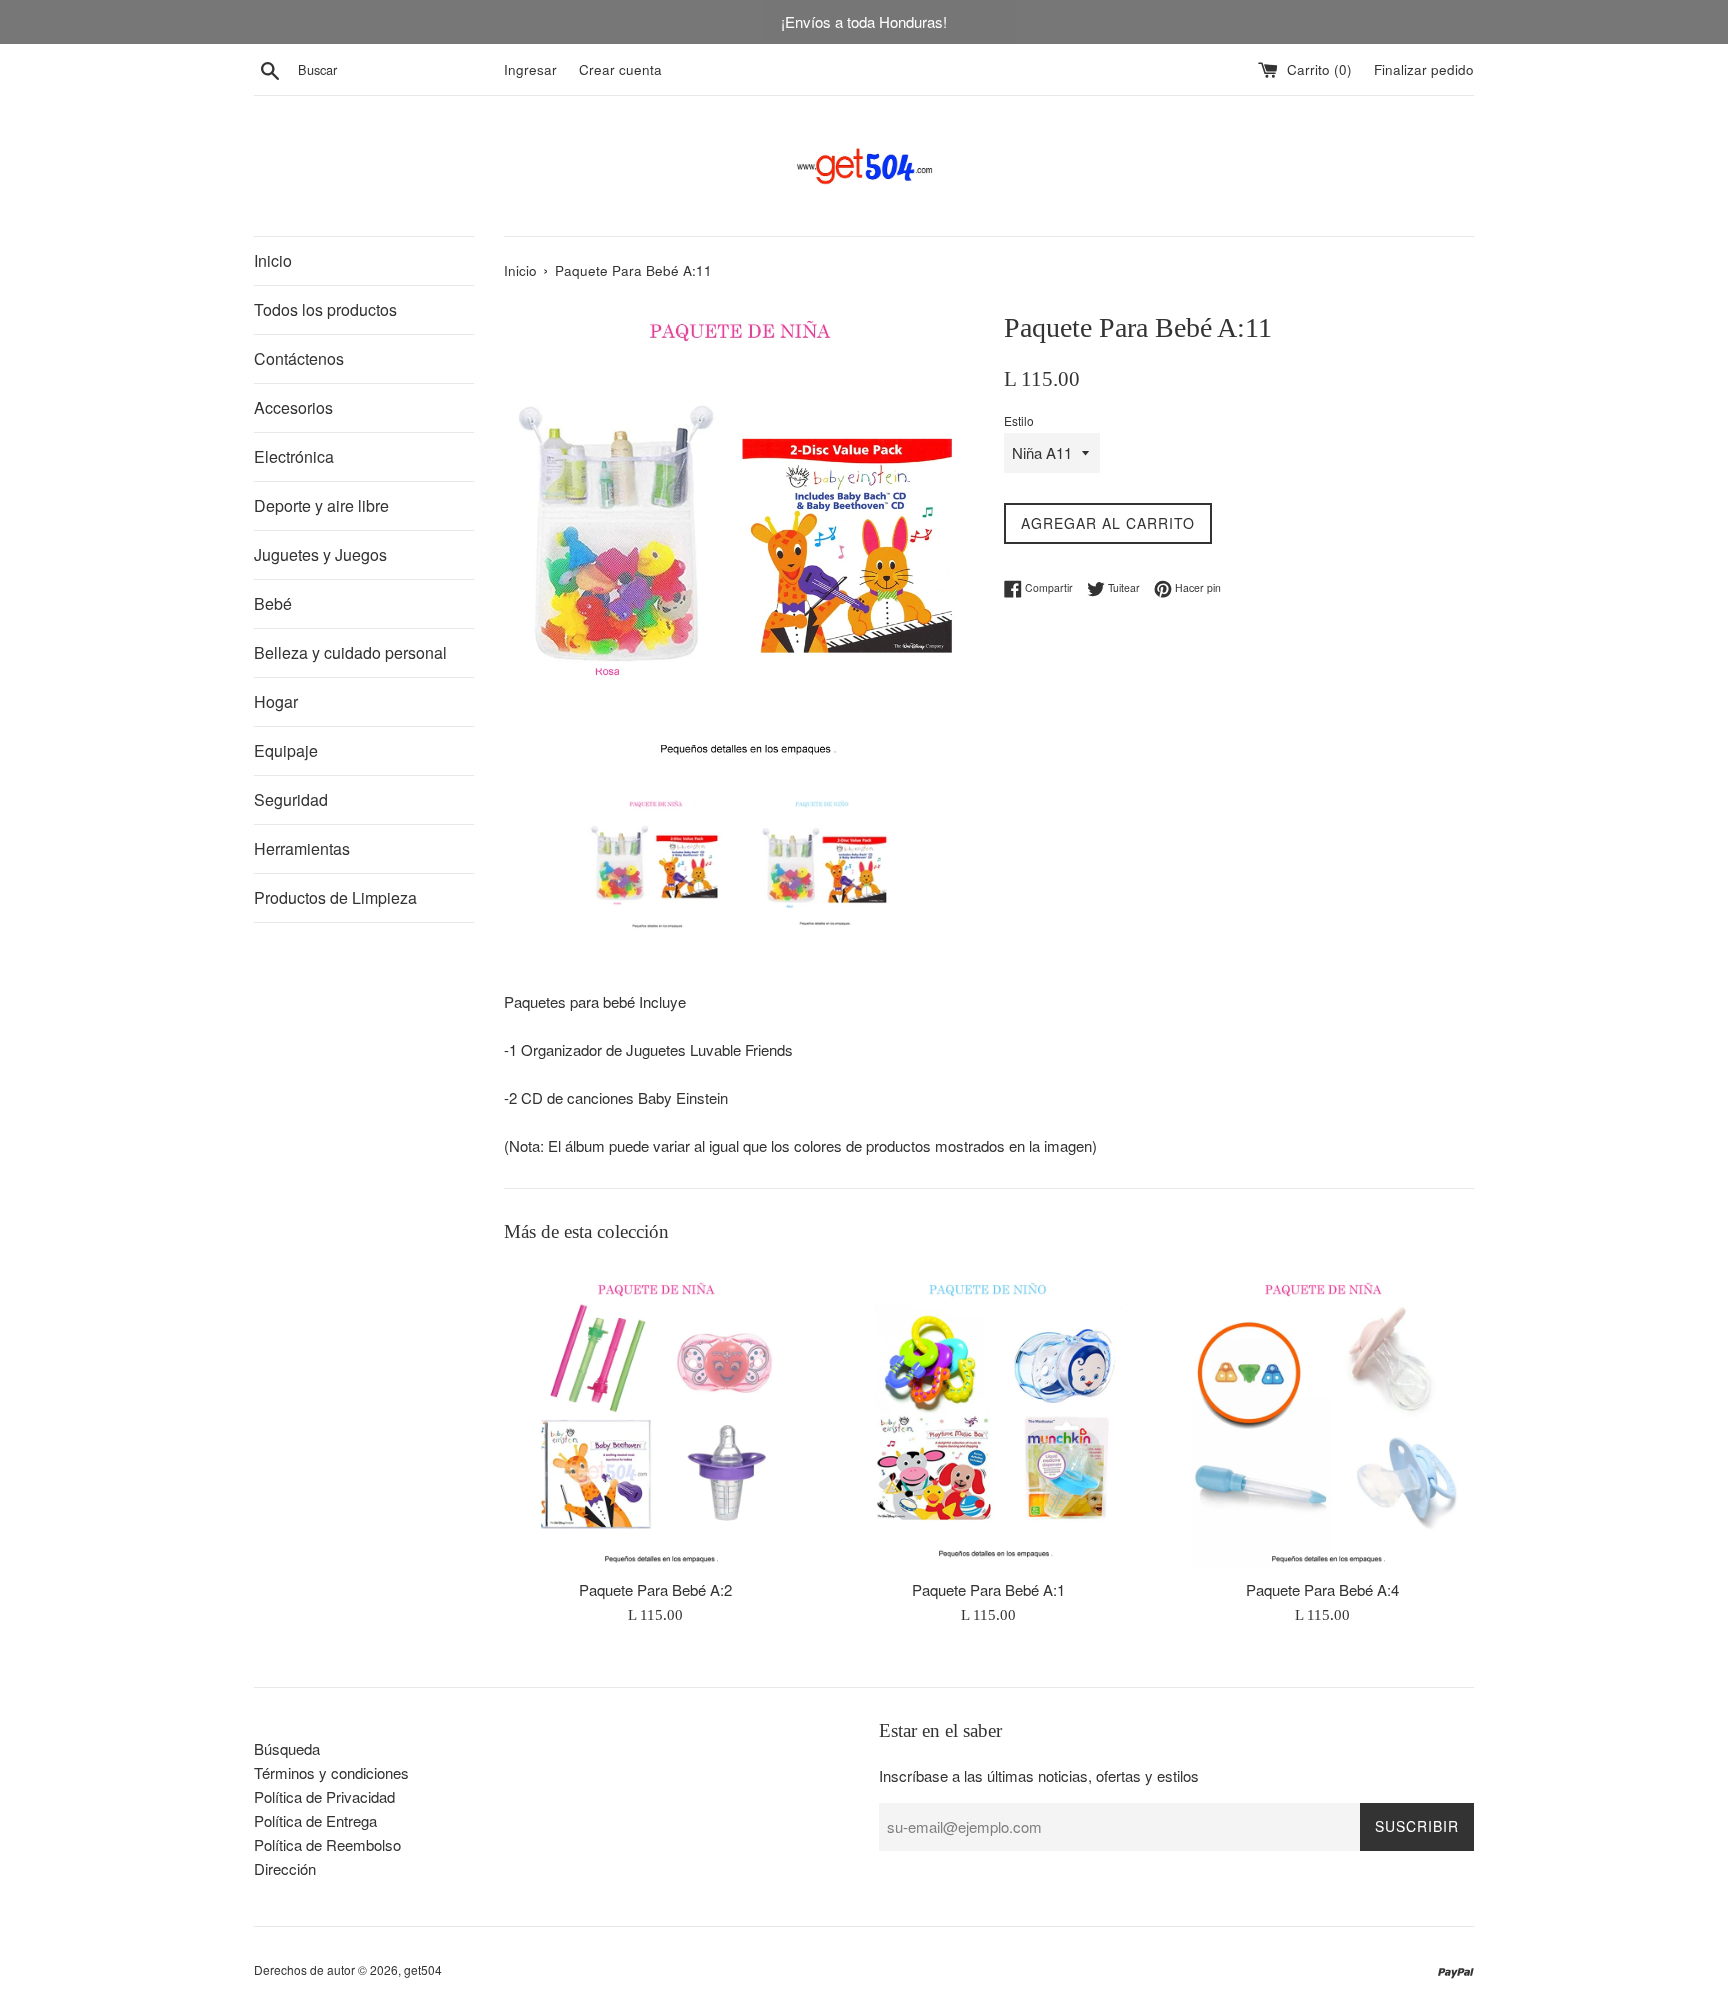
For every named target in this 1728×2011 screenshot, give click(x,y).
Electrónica (294, 456)
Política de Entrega (315, 1820)
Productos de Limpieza (335, 897)
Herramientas (302, 848)
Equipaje (286, 750)
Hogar (276, 701)
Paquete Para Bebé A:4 (1322, 1589)
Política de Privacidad (324, 1796)
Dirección (285, 1868)
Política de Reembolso (327, 1844)
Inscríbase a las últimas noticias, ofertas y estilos (1039, 1775)
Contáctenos (299, 358)
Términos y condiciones (331, 1772)
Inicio (273, 260)
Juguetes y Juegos (320, 554)
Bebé (273, 603)
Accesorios (293, 407)
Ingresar (530, 69)
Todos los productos (325, 309)
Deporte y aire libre (321, 505)
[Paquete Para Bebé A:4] (1322, 1416)
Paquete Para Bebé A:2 (655, 1589)
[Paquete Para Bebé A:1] (988, 1416)
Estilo (1019, 420)
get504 (423, 1969)
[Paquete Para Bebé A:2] (655, 1416)
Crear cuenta (620, 69)
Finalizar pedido (1424, 69)
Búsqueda (287, 1748)
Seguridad (291, 799)
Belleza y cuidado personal (350, 652)
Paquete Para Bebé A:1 (988, 1589)
